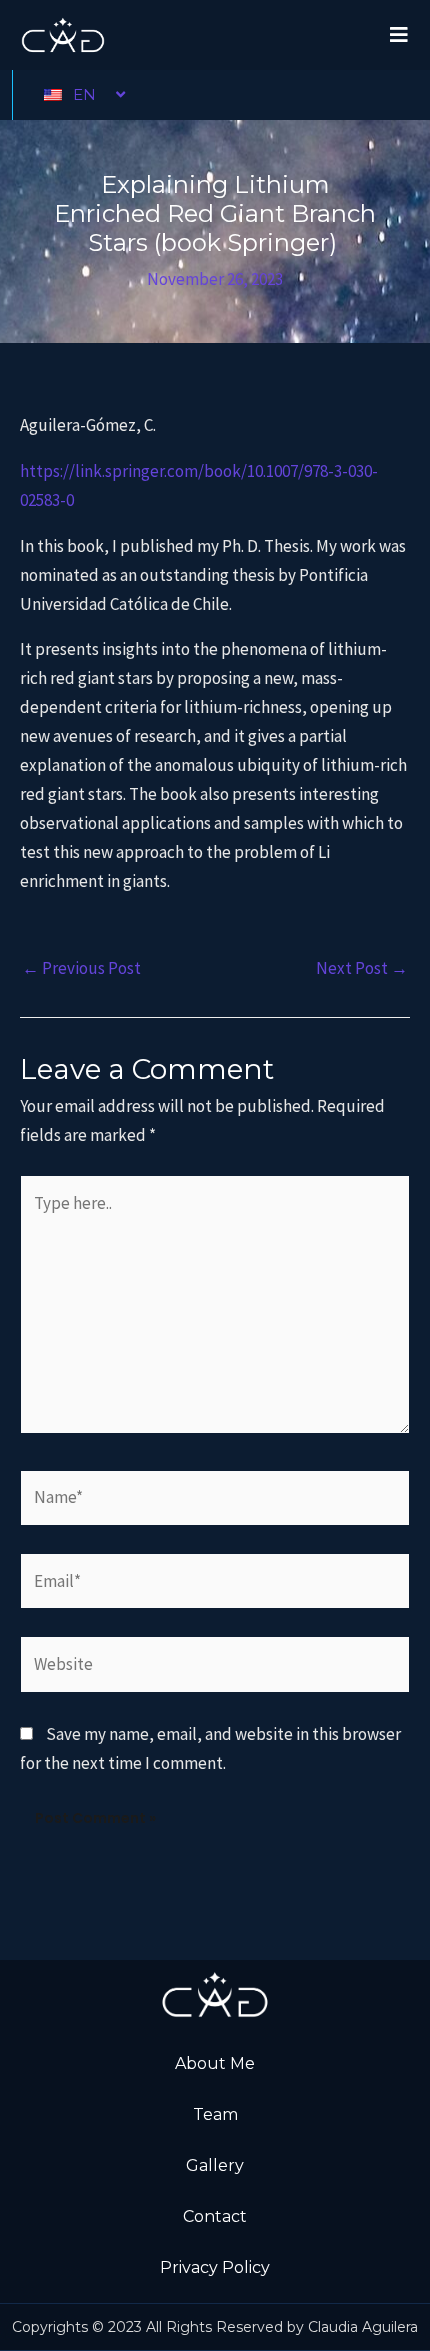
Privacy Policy (215, 2267)
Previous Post (81, 968)
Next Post (362, 968)
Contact (215, 2216)
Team (215, 2114)
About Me (215, 2063)
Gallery (215, 2165)
